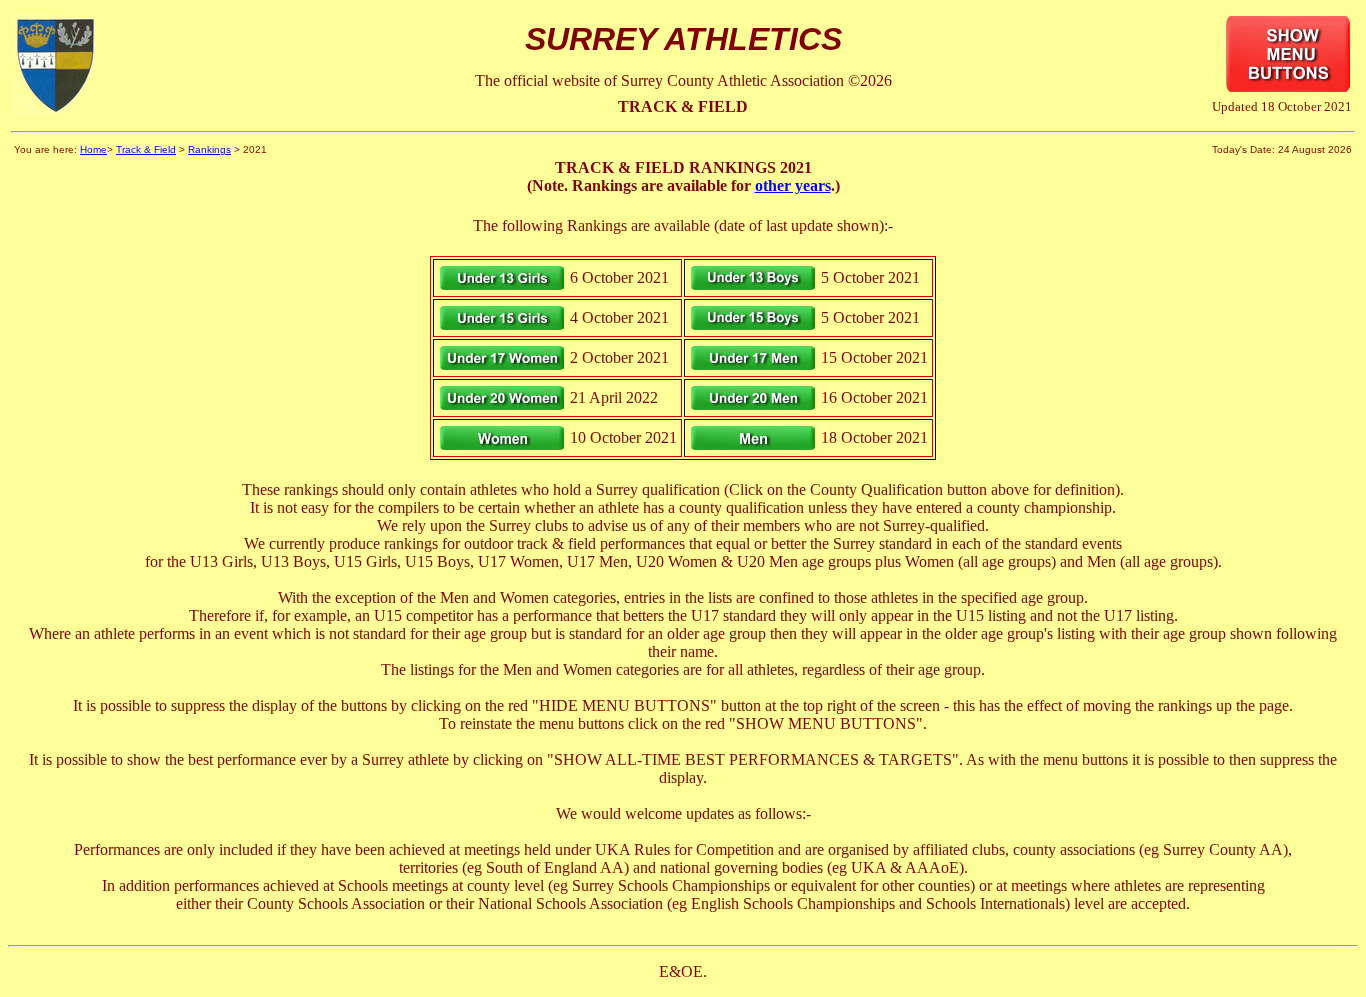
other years (793, 185)
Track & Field (146, 149)
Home (93, 149)
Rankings (209, 149)
